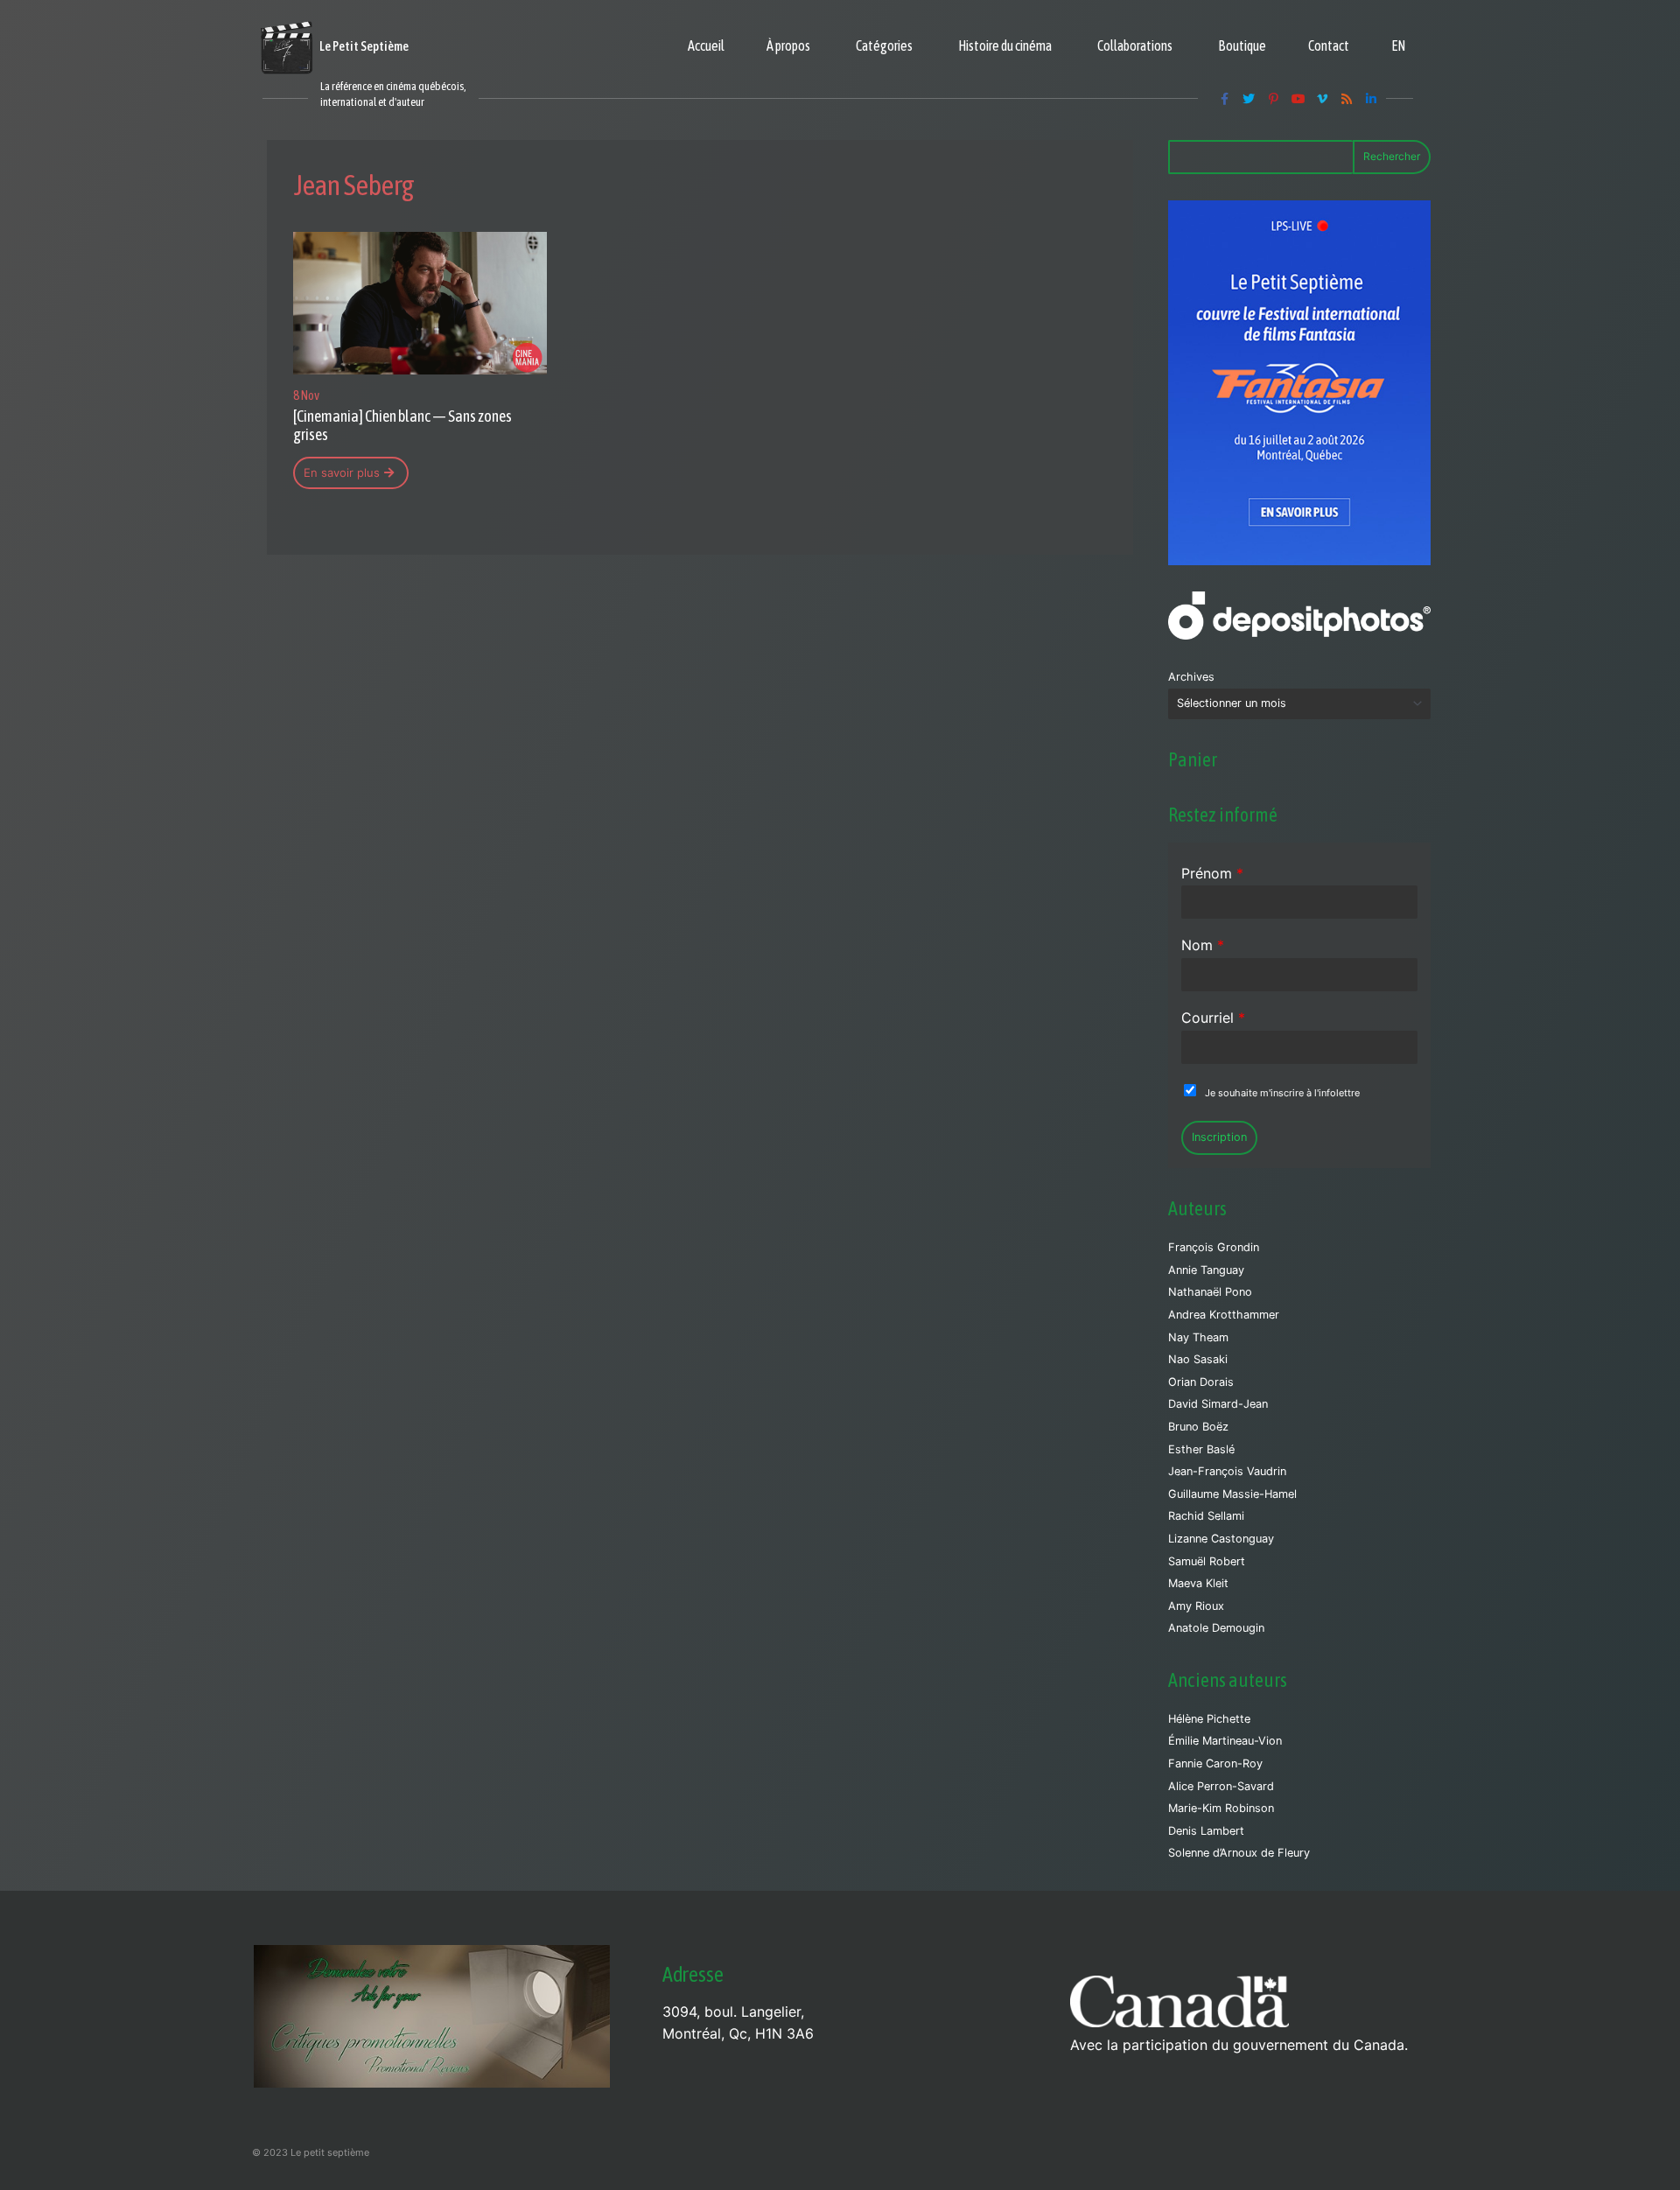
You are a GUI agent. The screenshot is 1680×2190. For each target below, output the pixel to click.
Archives (1191, 677)
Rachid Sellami (1206, 1516)
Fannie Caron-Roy (1215, 1763)
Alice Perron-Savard (1221, 1786)
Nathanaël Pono (1210, 1292)
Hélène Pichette (1209, 1719)
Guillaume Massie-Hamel (1232, 1494)
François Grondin (1214, 1247)
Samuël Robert (1207, 1561)
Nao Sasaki (1198, 1359)
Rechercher (1392, 156)
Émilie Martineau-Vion (1225, 1741)
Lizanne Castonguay (1221, 1539)
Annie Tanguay (1206, 1270)
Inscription (1219, 1137)
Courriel (1213, 1018)
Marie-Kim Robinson (1221, 1808)
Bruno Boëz (1198, 1427)
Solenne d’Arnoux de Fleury (1239, 1853)
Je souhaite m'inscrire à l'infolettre (1282, 1093)
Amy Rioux (1196, 1606)
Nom (1203, 945)
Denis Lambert (1206, 1831)
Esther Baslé (1201, 1449)
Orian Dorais (1201, 1382)
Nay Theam (1198, 1337)
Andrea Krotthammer (1224, 1315)
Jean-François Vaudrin (1227, 1471)
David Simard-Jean (1218, 1404)
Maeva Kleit (1198, 1583)
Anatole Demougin (1216, 1628)
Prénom (1212, 873)
